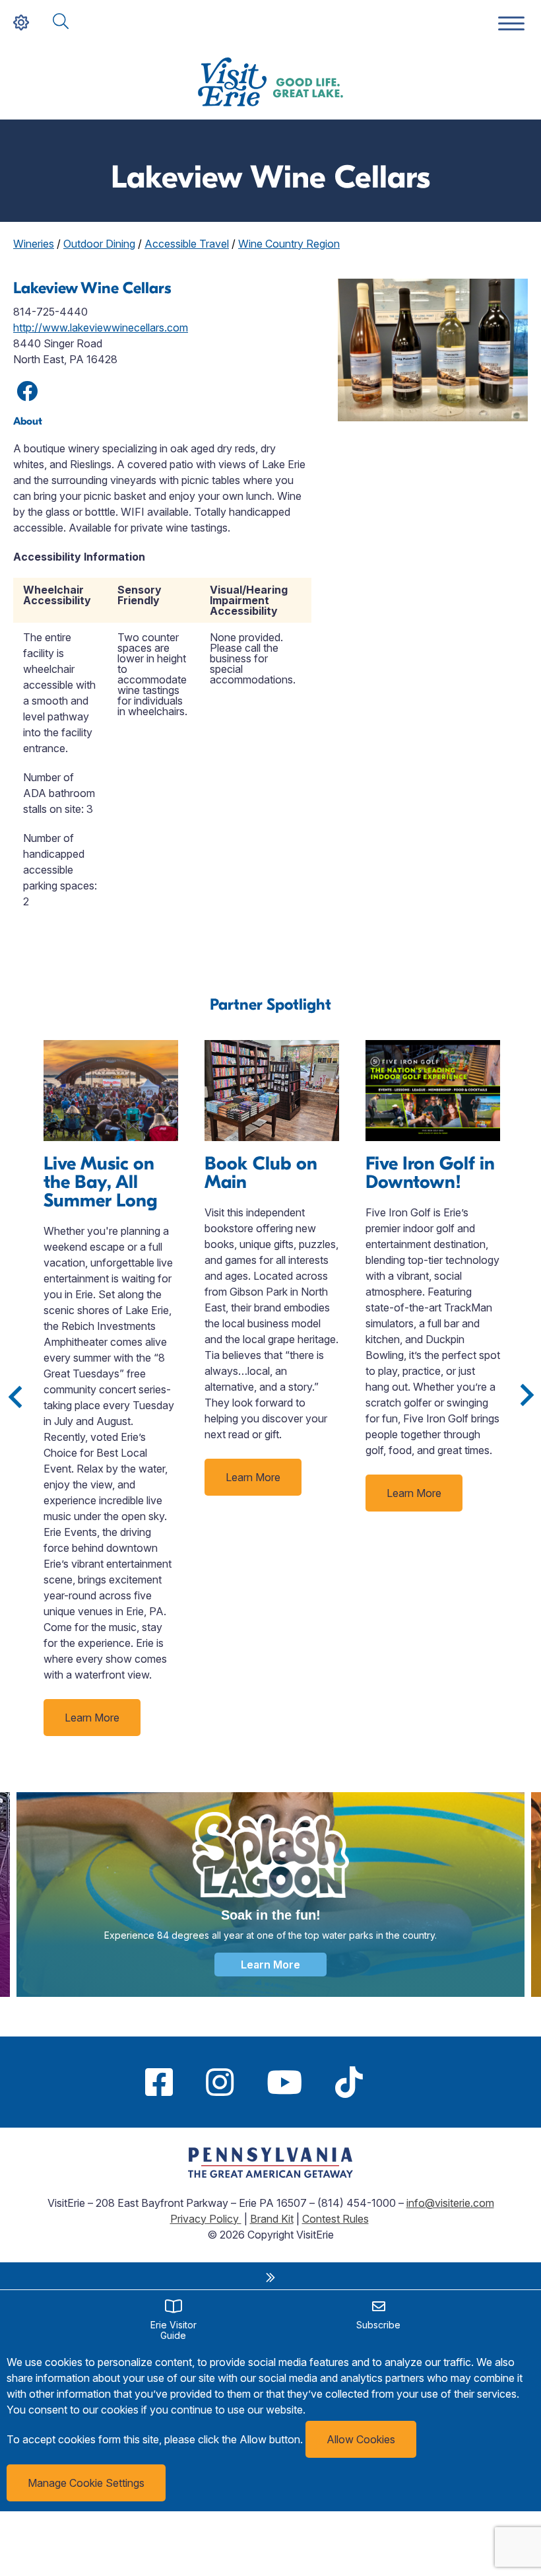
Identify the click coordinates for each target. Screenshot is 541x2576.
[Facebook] (159, 2082)
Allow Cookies (361, 2439)
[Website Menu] (511, 24)
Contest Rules (335, 2219)
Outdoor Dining (99, 244)
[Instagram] (220, 2082)
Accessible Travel (187, 244)
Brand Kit (272, 2219)
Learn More (92, 1718)
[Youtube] (284, 2082)
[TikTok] (349, 2082)
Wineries (34, 244)
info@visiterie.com (450, 2203)
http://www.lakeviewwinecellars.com (101, 328)
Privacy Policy (206, 2219)
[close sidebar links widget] (270, 2278)
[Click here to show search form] (61, 22)
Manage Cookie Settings (86, 2483)
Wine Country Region (289, 244)
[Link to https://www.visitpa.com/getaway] (270, 2174)
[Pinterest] (396, 2082)
